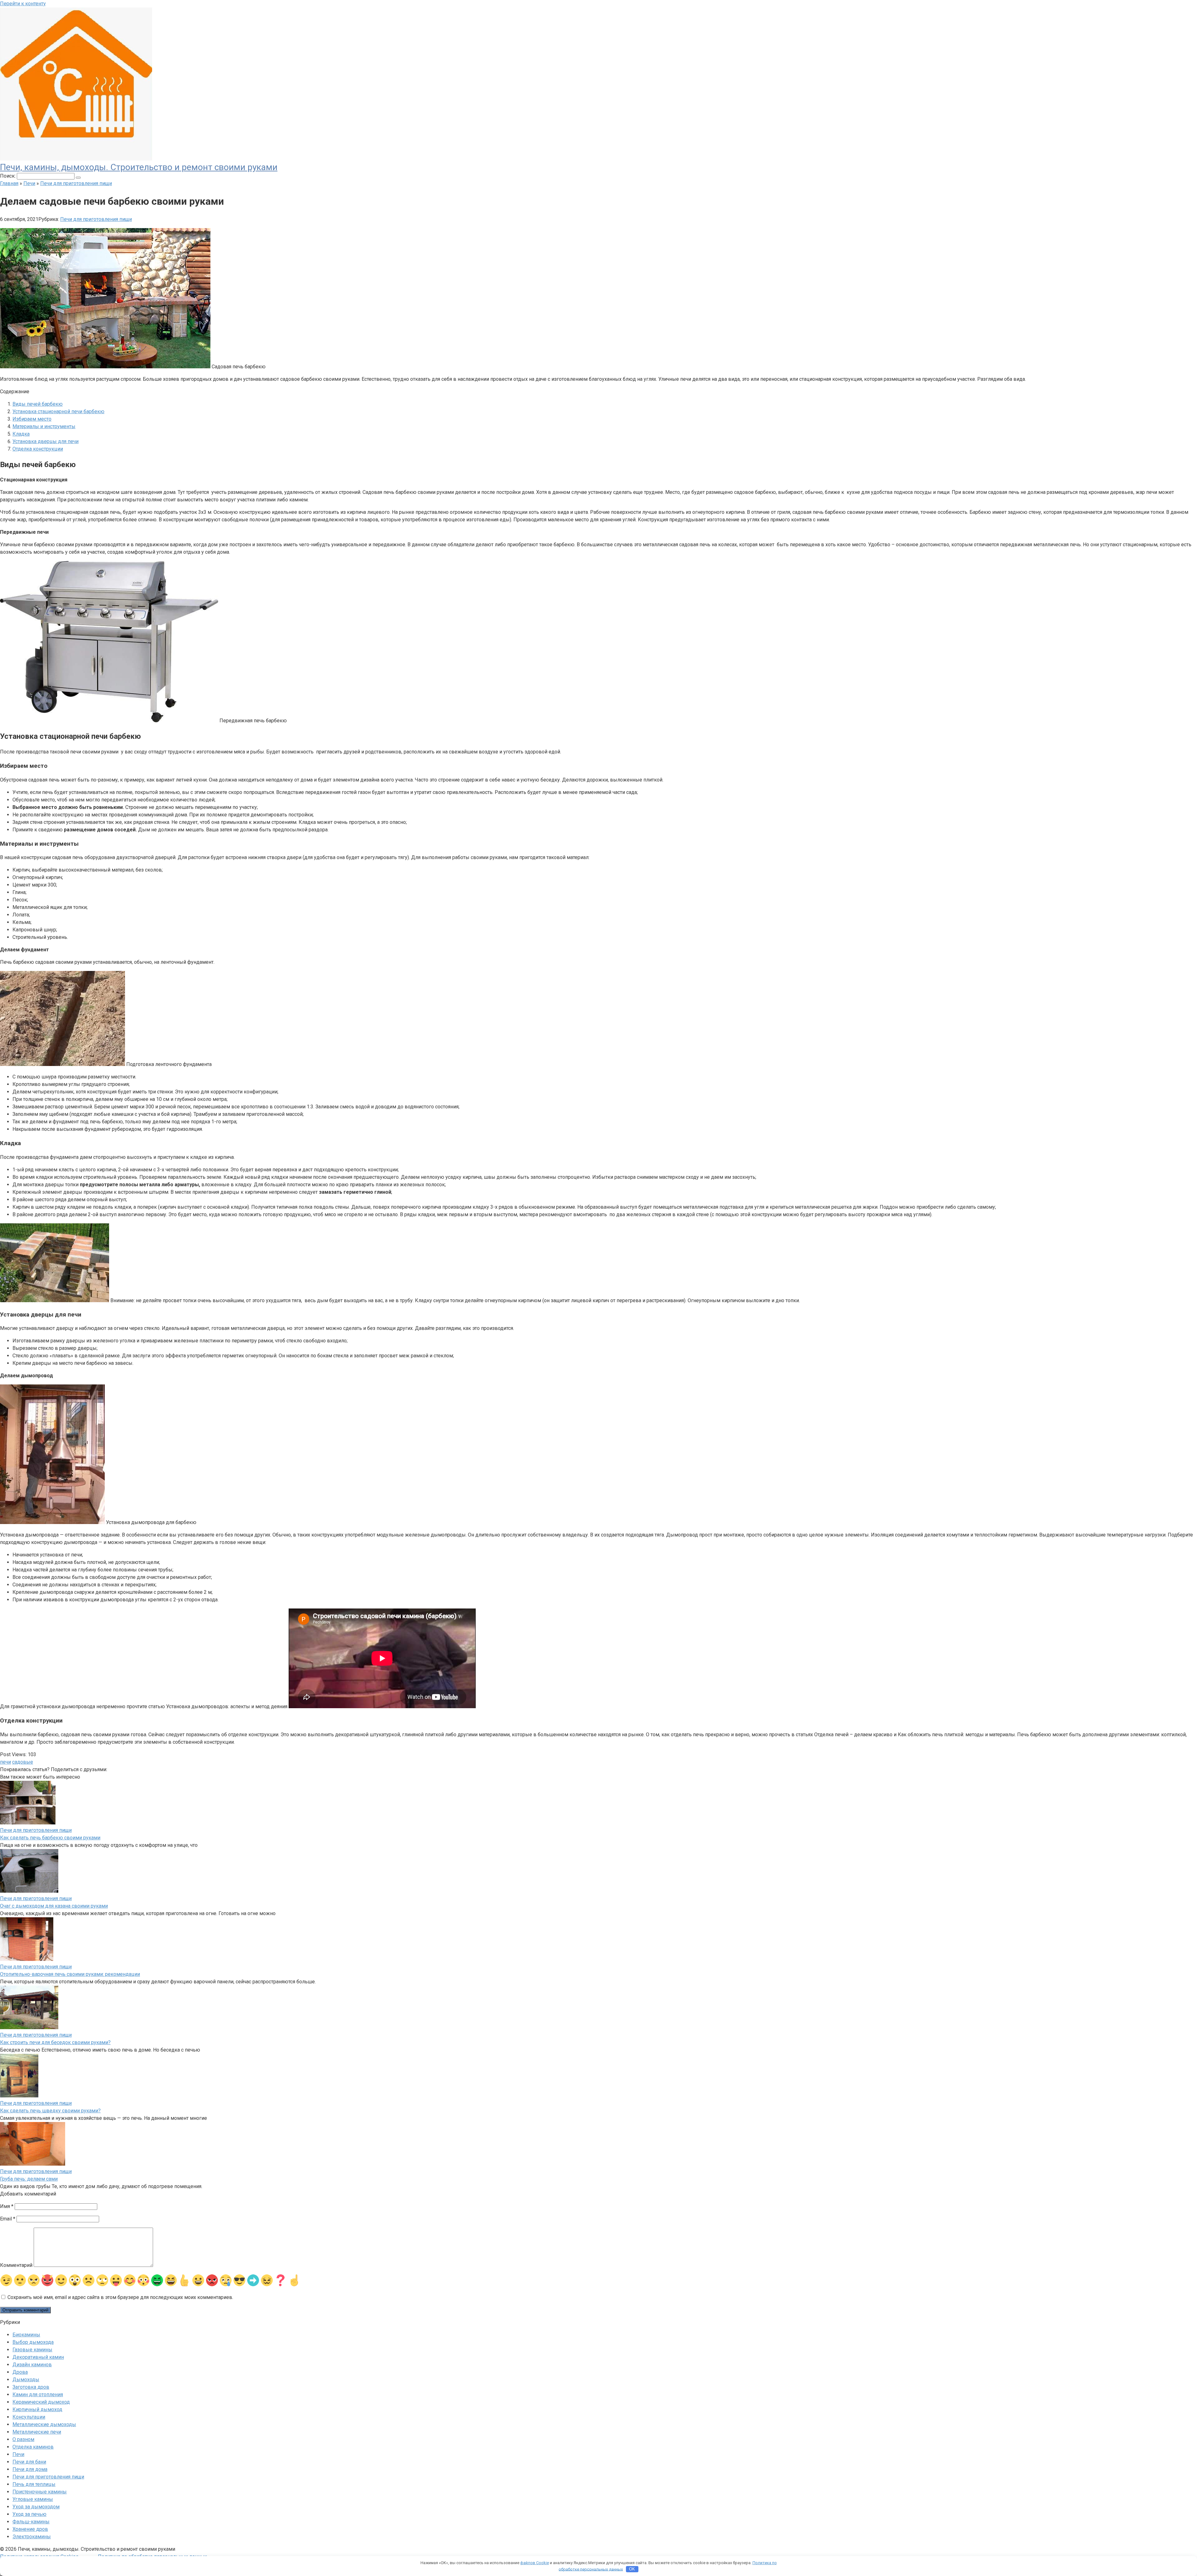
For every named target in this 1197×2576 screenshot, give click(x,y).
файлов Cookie (535, 2563)
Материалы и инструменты (44, 426)
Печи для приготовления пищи (96, 219)
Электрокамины (32, 2537)
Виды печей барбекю (38, 404)
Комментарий (16, 2265)
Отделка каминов (33, 2447)
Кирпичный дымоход (37, 2409)
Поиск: (8, 176)
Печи (18, 2454)
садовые (23, 1762)
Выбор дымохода (33, 2342)
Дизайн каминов (32, 2365)
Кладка (21, 434)
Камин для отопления (38, 2394)
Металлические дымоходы (44, 2424)
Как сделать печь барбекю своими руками (50, 1838)
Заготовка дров (31, 2387)
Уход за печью (29, 2514)
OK (632, 2569)
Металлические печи (37, 2432)
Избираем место (32, 419)
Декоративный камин (38, 2357)
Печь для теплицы (34, 2484)
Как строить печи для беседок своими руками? (55, 2042)
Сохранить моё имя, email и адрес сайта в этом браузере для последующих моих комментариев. (120, 2297)
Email (8, 2219)
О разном (23, 2439)
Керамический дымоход (41, 2402)
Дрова (20, 2372)
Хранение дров (30, 2529)
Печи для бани (29, 2462)
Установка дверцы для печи (46, 441)
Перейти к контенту (23, 4)
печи (5, 1762)
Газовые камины (32, 2350)
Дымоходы (26, 2380)
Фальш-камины (31, 2522)
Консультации (29, 2417)
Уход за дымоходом (36, 2507)
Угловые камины (33, 2499)
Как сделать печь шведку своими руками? (50, 2111)
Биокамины (26, 2335)
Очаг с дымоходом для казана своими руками (54, 1906)
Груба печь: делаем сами (29, 2179)
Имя (7, 2206)
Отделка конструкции (38, 449)
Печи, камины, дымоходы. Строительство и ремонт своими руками (139, 167)
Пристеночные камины (40, 2492)
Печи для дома (30, 2469)
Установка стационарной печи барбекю (58, 411)
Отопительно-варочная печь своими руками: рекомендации (70, 1974)
